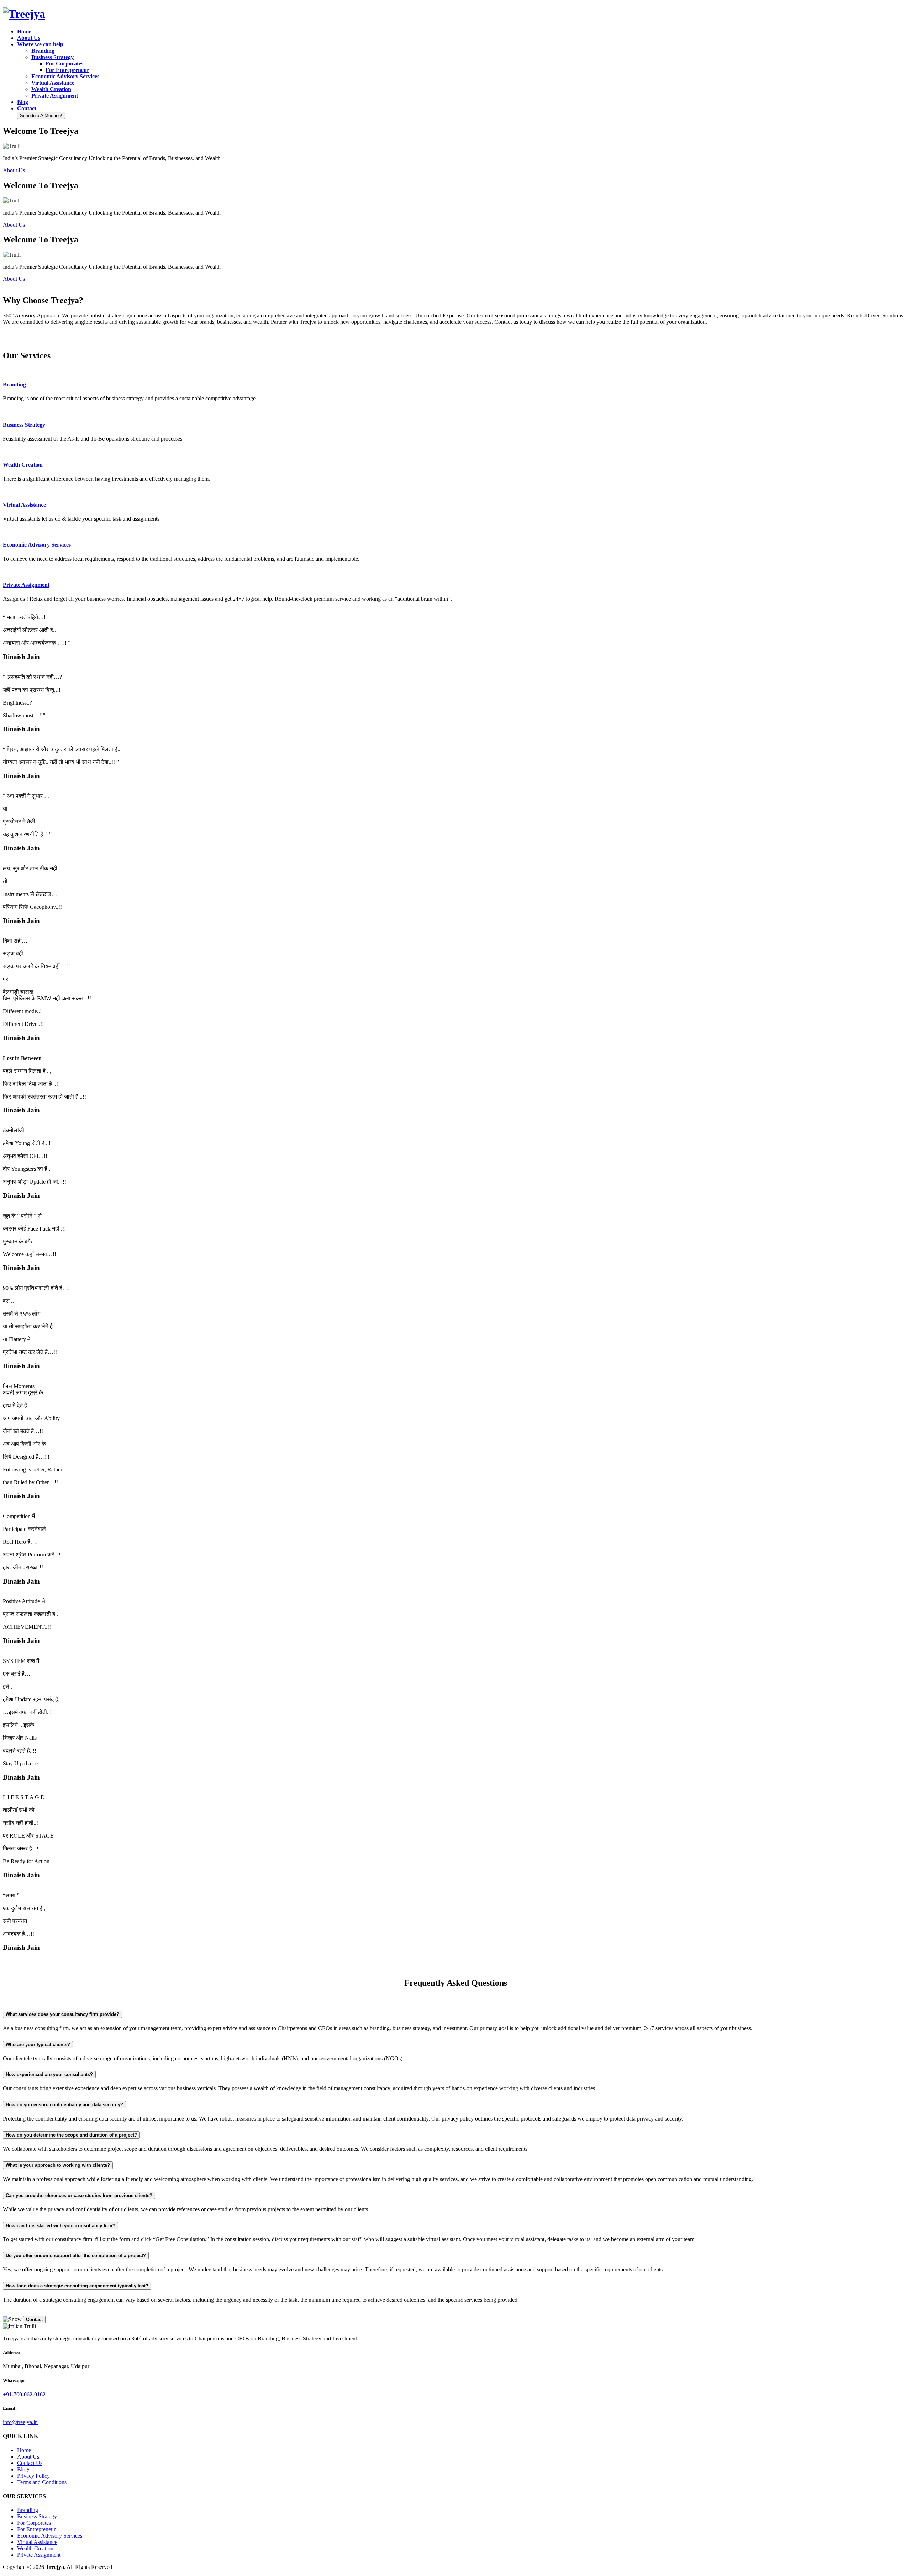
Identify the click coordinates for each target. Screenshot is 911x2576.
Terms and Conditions (42, 2482)
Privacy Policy (33, 2476)
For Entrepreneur (36, 2529)
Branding (28, 2510)
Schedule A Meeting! (41, 115)
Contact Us (30, 2463)
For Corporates (34, 2523)
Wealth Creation (35, 2548)
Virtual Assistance (37, 2542)
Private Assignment (39, 2555)
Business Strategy (37, 2516)
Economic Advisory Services (50, 2536)
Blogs (24, 2469)
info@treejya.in (20, 2422)
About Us (14, 170)
